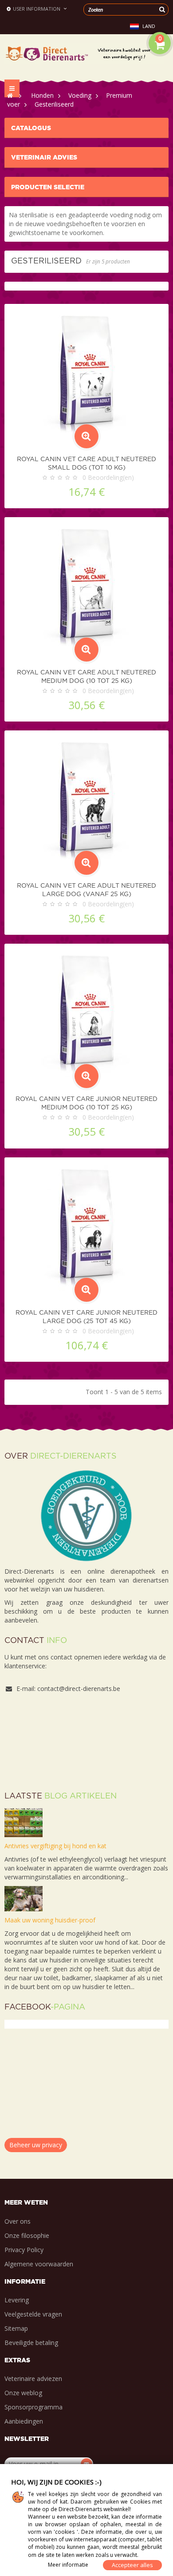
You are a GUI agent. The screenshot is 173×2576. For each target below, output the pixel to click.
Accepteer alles (132, 2565)
